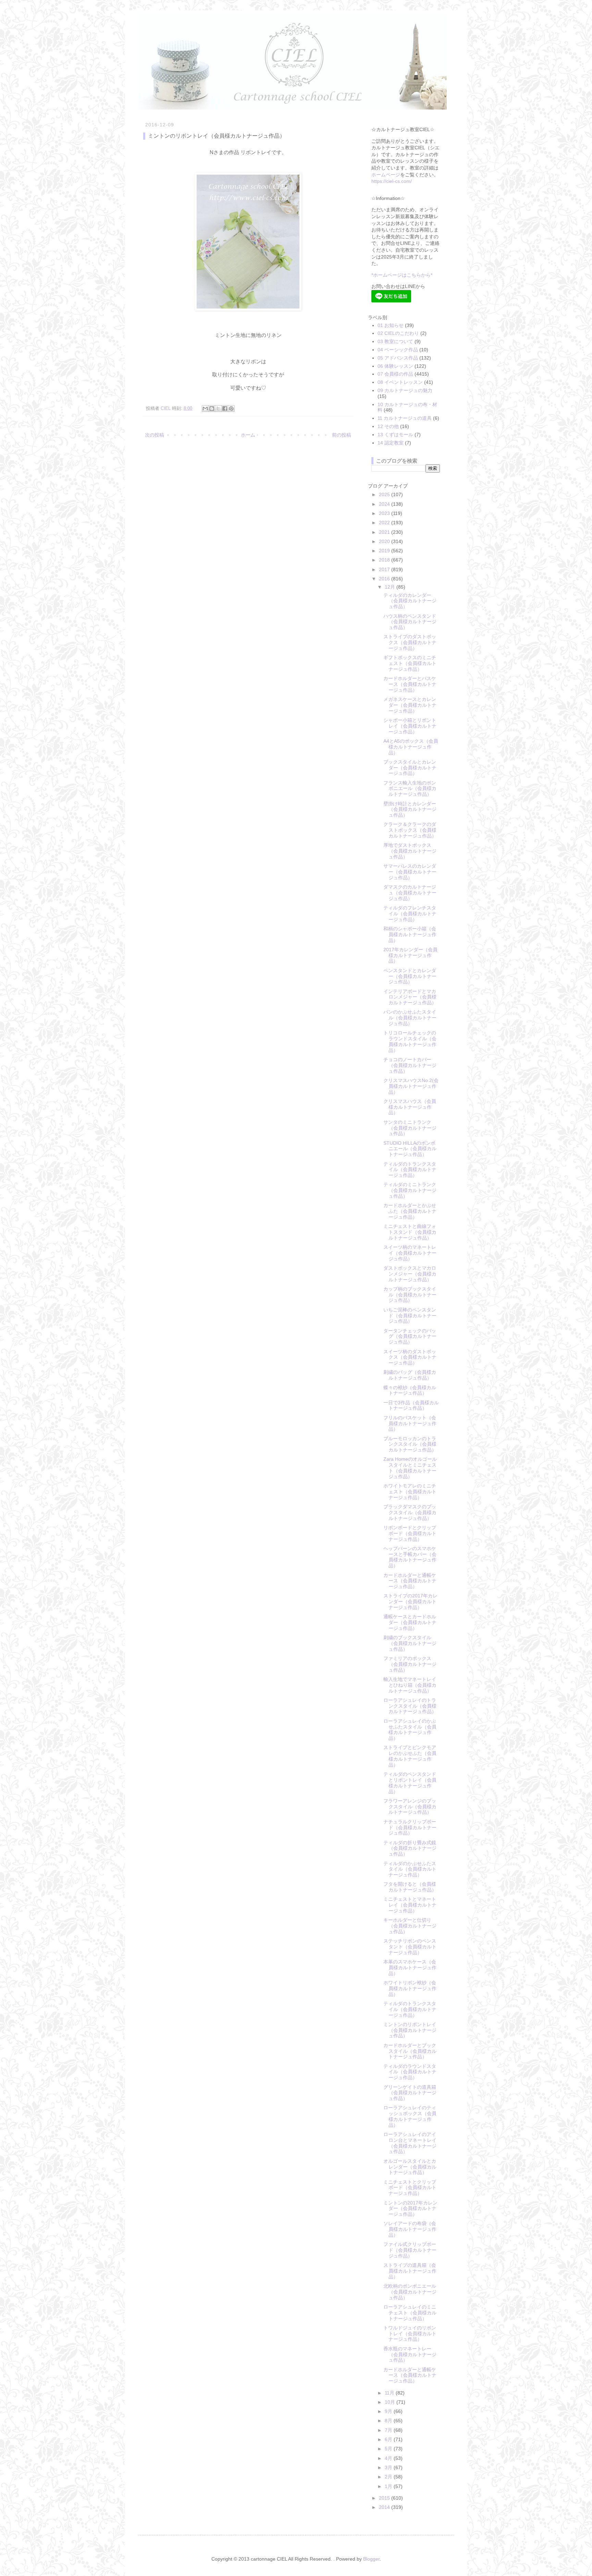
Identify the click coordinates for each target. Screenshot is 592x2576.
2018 (385, 560)
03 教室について (395, 341)
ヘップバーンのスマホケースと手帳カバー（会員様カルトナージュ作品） (410, 1557)
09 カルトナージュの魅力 (405, 390)
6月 (389, 2439)
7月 (389, 2430)
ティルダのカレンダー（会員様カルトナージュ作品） (410, 601)
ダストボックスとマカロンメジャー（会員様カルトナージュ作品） (410, 1274)
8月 (389, 2421)
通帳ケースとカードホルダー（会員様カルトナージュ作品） (410, 1622)
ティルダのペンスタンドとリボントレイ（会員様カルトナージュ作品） (410, 1783)
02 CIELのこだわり (398, 333)
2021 (385, 532)
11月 (390, 2393)
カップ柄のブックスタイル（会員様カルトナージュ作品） (410, 1295)
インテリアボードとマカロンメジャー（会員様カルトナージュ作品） (410, 997)
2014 (385, 2507)
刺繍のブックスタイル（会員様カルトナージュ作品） (410, 1643)
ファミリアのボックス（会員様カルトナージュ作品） (410, 1664)
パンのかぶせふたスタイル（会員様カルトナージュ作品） (410, 1018)
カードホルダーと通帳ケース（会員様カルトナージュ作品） (410, 1581)
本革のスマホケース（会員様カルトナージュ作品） (410, 1968)
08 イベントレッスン (400, 382)
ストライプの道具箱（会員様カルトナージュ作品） (410, 2271)
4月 (389, 2458)
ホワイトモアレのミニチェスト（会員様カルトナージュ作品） (410, 1492)
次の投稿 (155, 435)
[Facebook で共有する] (225, 409)
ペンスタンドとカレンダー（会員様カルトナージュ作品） (410, 976)
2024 (385, 504)
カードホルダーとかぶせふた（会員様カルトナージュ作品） (410, 1211)
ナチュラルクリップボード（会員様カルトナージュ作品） (410, 1827)
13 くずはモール (395, 435)
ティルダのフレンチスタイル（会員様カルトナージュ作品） (410, 914)
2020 (385, 541)
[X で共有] (218, 409)
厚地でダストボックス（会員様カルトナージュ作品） (410, 851)
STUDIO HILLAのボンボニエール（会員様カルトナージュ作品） (410, 1149)
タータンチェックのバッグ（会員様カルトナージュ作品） (410, 1336)
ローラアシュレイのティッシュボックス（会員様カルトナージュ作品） (410, 2116)
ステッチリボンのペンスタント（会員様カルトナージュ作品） (410, 1947)
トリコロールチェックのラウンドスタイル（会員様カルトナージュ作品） (410, 1041)
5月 (389, 2449)
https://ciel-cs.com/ (392, 181)
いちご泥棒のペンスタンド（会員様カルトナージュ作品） (410, 1316)
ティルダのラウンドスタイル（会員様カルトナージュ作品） (410, 2072)
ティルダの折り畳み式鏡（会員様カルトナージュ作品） (410, 1848)
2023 (385, 513)
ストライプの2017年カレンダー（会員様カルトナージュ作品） (410, 1601)
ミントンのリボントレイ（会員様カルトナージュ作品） (410, 2030)
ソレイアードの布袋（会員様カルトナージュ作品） (410, 2229)
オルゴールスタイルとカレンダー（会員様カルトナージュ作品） (410, 2167)
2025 (385, 494)
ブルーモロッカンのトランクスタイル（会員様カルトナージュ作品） (410, 1444)
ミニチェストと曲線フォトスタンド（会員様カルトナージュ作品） (410, 1232)
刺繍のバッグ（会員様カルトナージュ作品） (410, 1375)
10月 (391, 2402)
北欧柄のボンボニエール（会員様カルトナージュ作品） (410, 2292)
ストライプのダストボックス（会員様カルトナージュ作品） (410, 642)
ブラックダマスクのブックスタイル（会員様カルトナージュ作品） (410, 1512)
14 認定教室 (391, 443)
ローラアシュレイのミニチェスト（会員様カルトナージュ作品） (410, 2313)
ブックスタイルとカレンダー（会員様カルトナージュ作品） (410, 768)
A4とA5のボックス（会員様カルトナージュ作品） (411, 747)
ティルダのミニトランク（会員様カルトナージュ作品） (410, 1190)
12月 (391, 587)
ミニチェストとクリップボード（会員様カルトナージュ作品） (410, 2188)
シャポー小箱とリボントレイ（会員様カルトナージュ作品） (410, 726)
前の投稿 (342, 435)
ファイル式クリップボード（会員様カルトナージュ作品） (410, 2250)
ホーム (248, 435)
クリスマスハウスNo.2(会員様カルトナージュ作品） (411, 1086)
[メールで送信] (205, 409)
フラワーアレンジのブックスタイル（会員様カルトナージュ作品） (410, 1807)
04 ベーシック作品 (398, 350)
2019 (385, 551)
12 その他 (388, 426)
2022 (385, 523)
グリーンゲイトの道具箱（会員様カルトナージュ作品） (410, 2093)
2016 (385, 579)
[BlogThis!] (212, 409)
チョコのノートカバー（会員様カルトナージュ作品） (410, 1065)
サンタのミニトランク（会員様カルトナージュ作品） (410, 1128)
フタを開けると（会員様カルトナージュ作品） (410, 1887)
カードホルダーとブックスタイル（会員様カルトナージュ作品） (410, 2051)
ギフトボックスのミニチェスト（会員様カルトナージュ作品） (410, 663)
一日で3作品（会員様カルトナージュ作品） (411, 1405)
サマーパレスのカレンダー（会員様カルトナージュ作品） (410, 872)
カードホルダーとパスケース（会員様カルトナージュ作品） (410, 684)
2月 (389, 2477)
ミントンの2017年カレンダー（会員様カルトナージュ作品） (410, 2209)
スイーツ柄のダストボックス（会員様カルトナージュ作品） (410, 1357)
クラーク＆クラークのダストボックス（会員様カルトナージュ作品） (410, 830)
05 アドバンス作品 (398, 358)
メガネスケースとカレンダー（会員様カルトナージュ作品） (410, 705)
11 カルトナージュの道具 (405, 418)
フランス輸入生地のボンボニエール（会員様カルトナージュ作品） (410, 789)
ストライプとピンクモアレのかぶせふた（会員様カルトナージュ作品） (410, 1756)
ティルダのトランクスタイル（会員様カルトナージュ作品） (410, 1170)
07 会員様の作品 (395, 374)
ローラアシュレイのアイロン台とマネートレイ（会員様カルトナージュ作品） (410, 2143)
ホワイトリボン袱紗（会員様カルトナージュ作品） (410, 1988)
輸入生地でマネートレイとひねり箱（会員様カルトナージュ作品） (410, 1685)
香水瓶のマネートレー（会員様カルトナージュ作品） (410, 2354)
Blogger (371, 2559)
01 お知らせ (391, 325)
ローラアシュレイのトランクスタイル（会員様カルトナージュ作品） (410, 1706)
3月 (389, 2467)
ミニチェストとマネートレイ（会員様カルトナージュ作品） (410, 1905)
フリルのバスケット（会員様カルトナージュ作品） (410, 1423)
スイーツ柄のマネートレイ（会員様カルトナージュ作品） (410, 1253)
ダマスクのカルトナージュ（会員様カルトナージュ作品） (410, 893)
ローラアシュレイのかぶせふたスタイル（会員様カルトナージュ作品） (410, 1730)
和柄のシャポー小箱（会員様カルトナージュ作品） (410, 934)
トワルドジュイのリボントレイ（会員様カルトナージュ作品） (410, 2334)
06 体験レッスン (395, 366)
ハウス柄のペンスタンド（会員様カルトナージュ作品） (410, 622)
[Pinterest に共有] (231, 409)
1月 (389, 2486)
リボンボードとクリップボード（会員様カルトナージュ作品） (410, 1533)
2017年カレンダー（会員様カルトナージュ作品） (410, 955)
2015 (385, 2498)
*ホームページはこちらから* (402, 275)
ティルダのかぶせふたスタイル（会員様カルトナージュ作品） (410, 1869)
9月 (389, 2411)
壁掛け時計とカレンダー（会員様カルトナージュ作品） (410, 809)
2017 (385, 569)
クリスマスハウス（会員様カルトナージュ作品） (410, 1107)
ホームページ (386, 175)
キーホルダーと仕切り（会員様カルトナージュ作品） (410, 1926)
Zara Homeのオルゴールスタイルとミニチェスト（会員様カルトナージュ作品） (410, 1468)
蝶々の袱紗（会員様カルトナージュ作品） (410, 1390)
